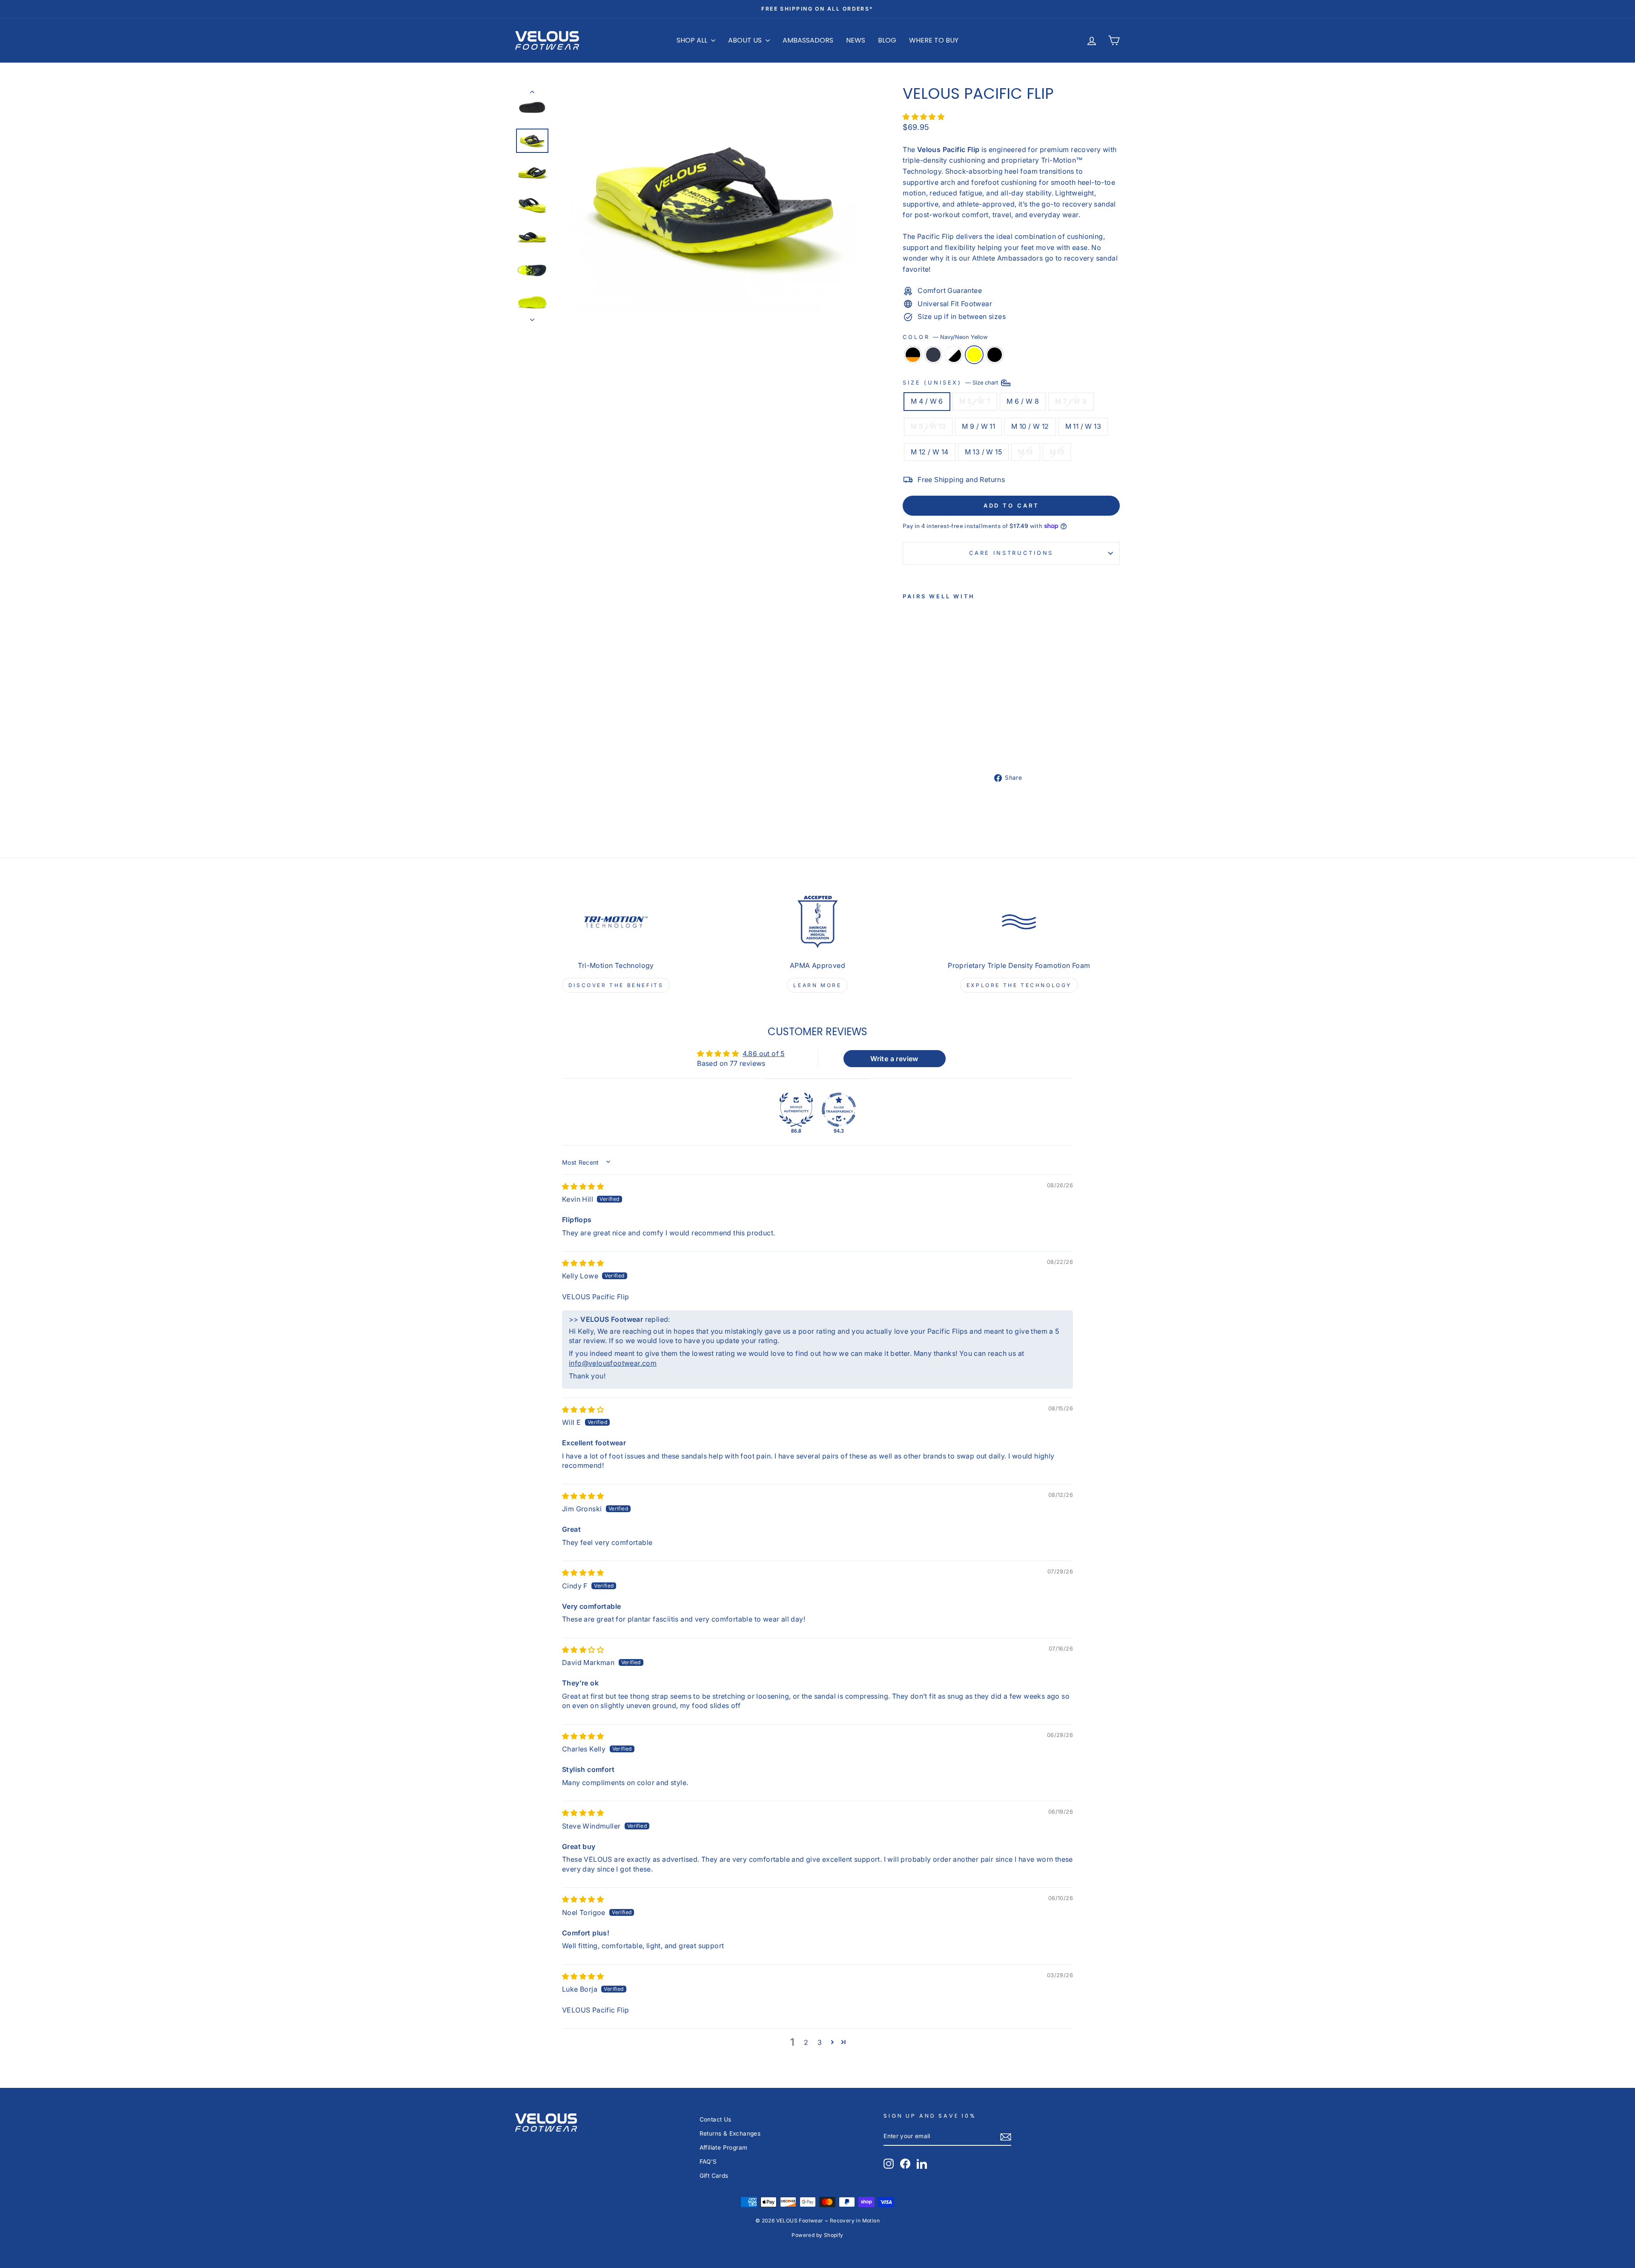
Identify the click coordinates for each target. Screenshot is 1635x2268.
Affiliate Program (724, 2147)
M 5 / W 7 (975, 401)
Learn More (817, 985)
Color (945, 337)
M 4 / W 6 (927, 401)
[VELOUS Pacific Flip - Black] (908, 744)
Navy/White (933, 355)
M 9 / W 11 (978, 426)
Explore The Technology (1019, 985)
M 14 (1026, 452)
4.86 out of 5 (764, 1054)
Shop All (693, 40)
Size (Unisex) (951, 383)
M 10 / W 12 (1030, 426)
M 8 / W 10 (928, 426)
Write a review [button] (894, 1059)
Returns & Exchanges (730, 2133)
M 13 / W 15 (983, 452)
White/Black (954, 355)
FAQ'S (708, 2162)
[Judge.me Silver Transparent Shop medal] (839, 1110)
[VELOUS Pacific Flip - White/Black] (931, 734)
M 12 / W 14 (929, 452)
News (856, 40)
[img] (583, 1186)
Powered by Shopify (817, 2235)
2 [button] (806, 2042)
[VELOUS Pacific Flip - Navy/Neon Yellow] (943, 734)
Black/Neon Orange (913, 355)
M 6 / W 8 (1023, 401)
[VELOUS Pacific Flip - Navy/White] (920, 734)
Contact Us (716, 2119)
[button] (924, 117)
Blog (887, 40)
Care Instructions (1011, 553)
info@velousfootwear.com (613, 1363)
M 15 (1057, 452)
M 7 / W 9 (1071, 401)
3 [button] (820, 2042)
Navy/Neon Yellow (974, 355)
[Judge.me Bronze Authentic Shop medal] (796, 1110)
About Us (746, 40)
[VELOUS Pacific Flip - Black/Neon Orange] (908, 734)
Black (995, 355)
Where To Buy (934, 40)
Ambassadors (808, 40)
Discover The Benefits (616, 985)
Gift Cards (714, 2176)
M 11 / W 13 (1083, 426)
